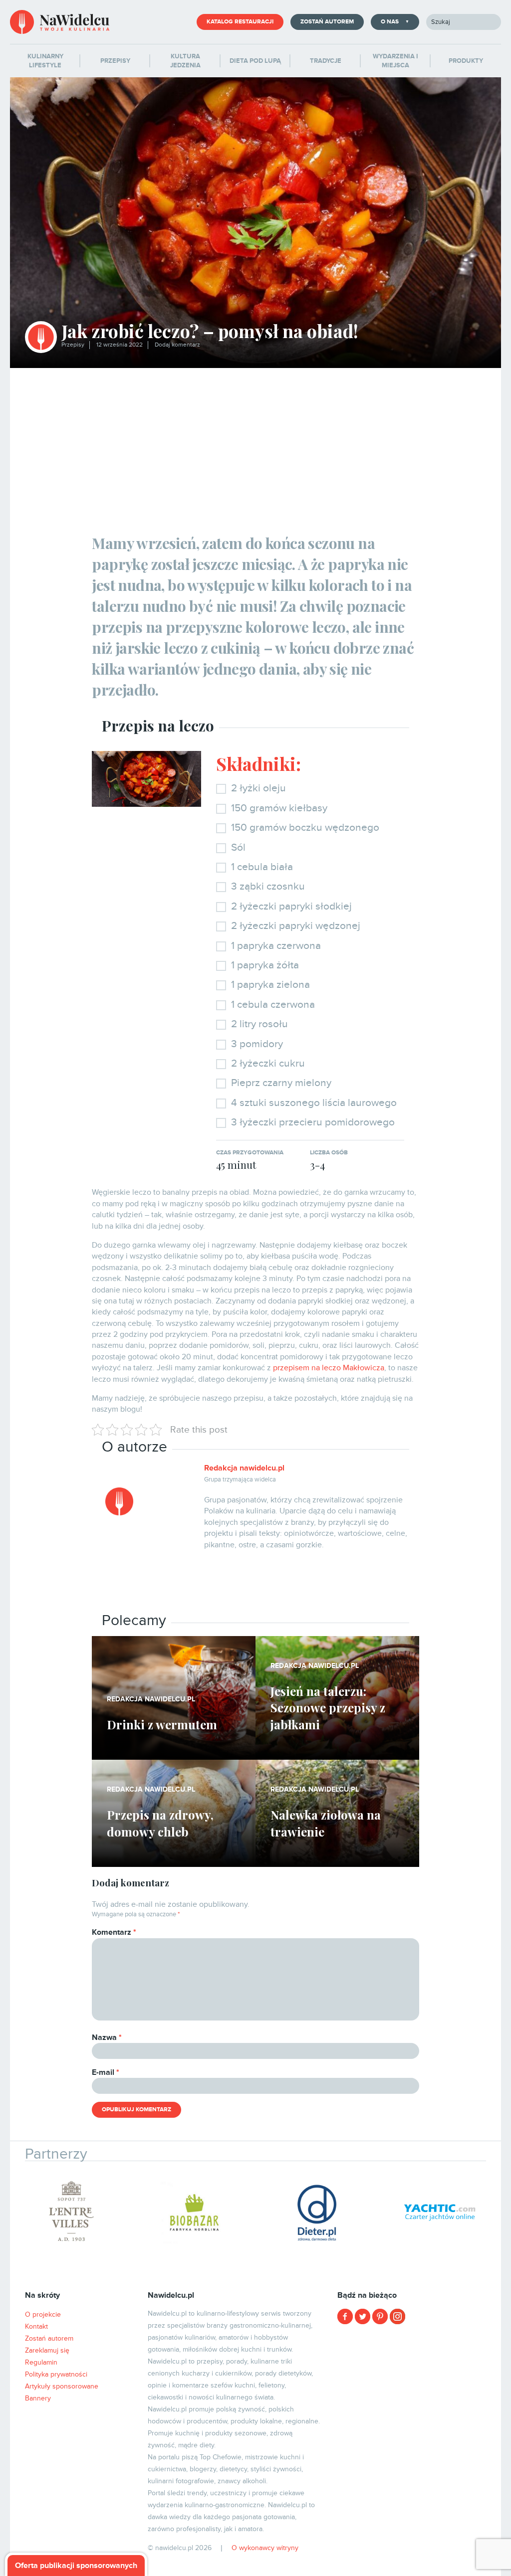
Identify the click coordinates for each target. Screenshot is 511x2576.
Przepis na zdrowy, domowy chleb (160, 1823)
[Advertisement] (256, 443)
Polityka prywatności (56, 2374)
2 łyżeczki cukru (268, 1063)
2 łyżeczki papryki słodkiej (291, 906)
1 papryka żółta (265, 965)
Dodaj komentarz (177, 345)
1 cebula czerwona (273, 1005)
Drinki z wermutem (162, 1724)
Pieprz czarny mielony (281, 1083)
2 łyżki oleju (258, 788)
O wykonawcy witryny (265, 2548)
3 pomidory (257, 1044)
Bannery (38, 2398)
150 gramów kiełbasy (279, 808)
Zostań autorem (327, 22)
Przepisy (73, 345)
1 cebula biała (262, 867)
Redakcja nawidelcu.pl (244, 1468)
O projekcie (43, 2314)
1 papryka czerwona (276, 946)
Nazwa (107, 2037)
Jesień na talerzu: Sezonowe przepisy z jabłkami (328, 1708)
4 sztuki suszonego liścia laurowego (314, 1103)
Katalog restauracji (240, 22)
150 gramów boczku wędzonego (305, 828)
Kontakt (36, 2326)
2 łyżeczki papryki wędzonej (296, 926)
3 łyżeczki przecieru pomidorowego (313, 1122)
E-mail (106, 2072)
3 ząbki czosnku (268, 886)
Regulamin (41, 2362)
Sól (238, 847)
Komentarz (114, 1932)
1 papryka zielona (270, 985)
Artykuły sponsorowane (62, 2386)
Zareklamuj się (47, 2350)
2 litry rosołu (259, 1024)
